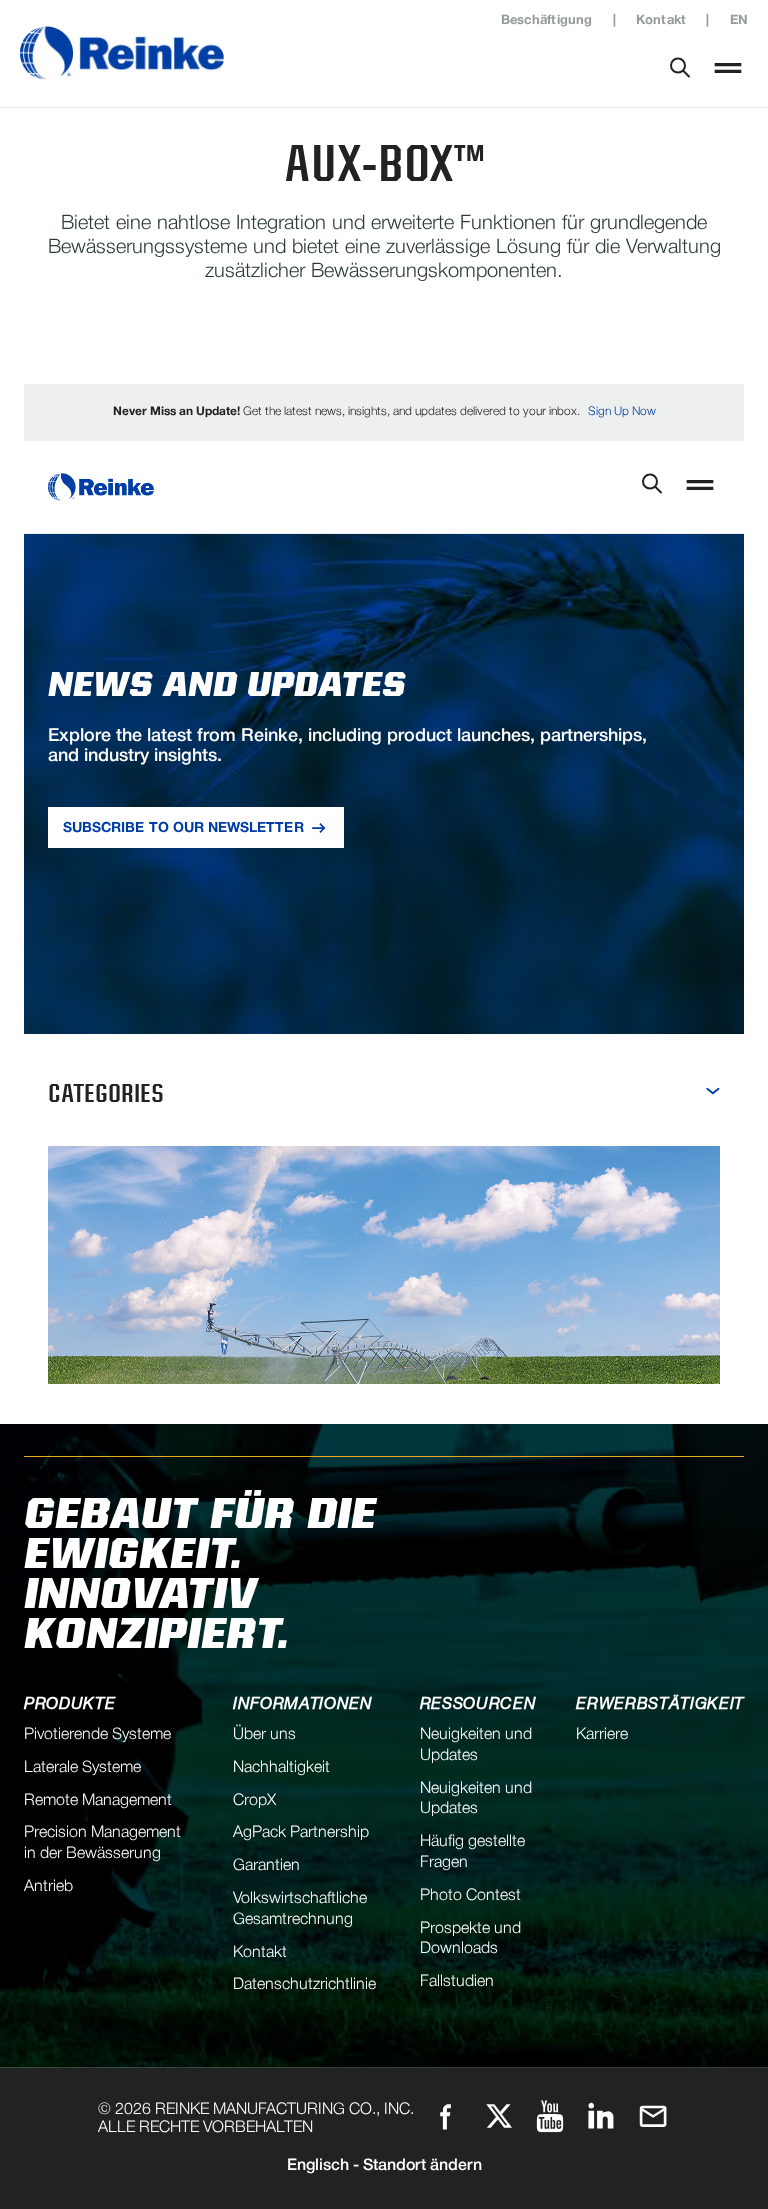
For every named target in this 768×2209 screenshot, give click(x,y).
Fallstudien (457, 1982)
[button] (728, 70)
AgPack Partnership (301, 1833)
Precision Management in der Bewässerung (102, 1843)
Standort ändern (384, 2166)
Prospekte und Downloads (470, 1939)
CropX (254, 1801)
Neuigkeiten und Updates (476, 1745)
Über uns (264, 1735)
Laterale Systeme (82, 1768)
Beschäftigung (547, 21)
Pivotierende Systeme (97, 1735)
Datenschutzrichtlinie (304, 1985)
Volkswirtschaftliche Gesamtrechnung (300, 1909)
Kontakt (661, 21)
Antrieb (48, 1887)
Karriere (602, 1735)
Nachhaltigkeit (281, 1768)
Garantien (266, 1866)
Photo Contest (470, 1896)
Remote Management (98, 1801)
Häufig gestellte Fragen (472, 1852)
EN (739, 21)
